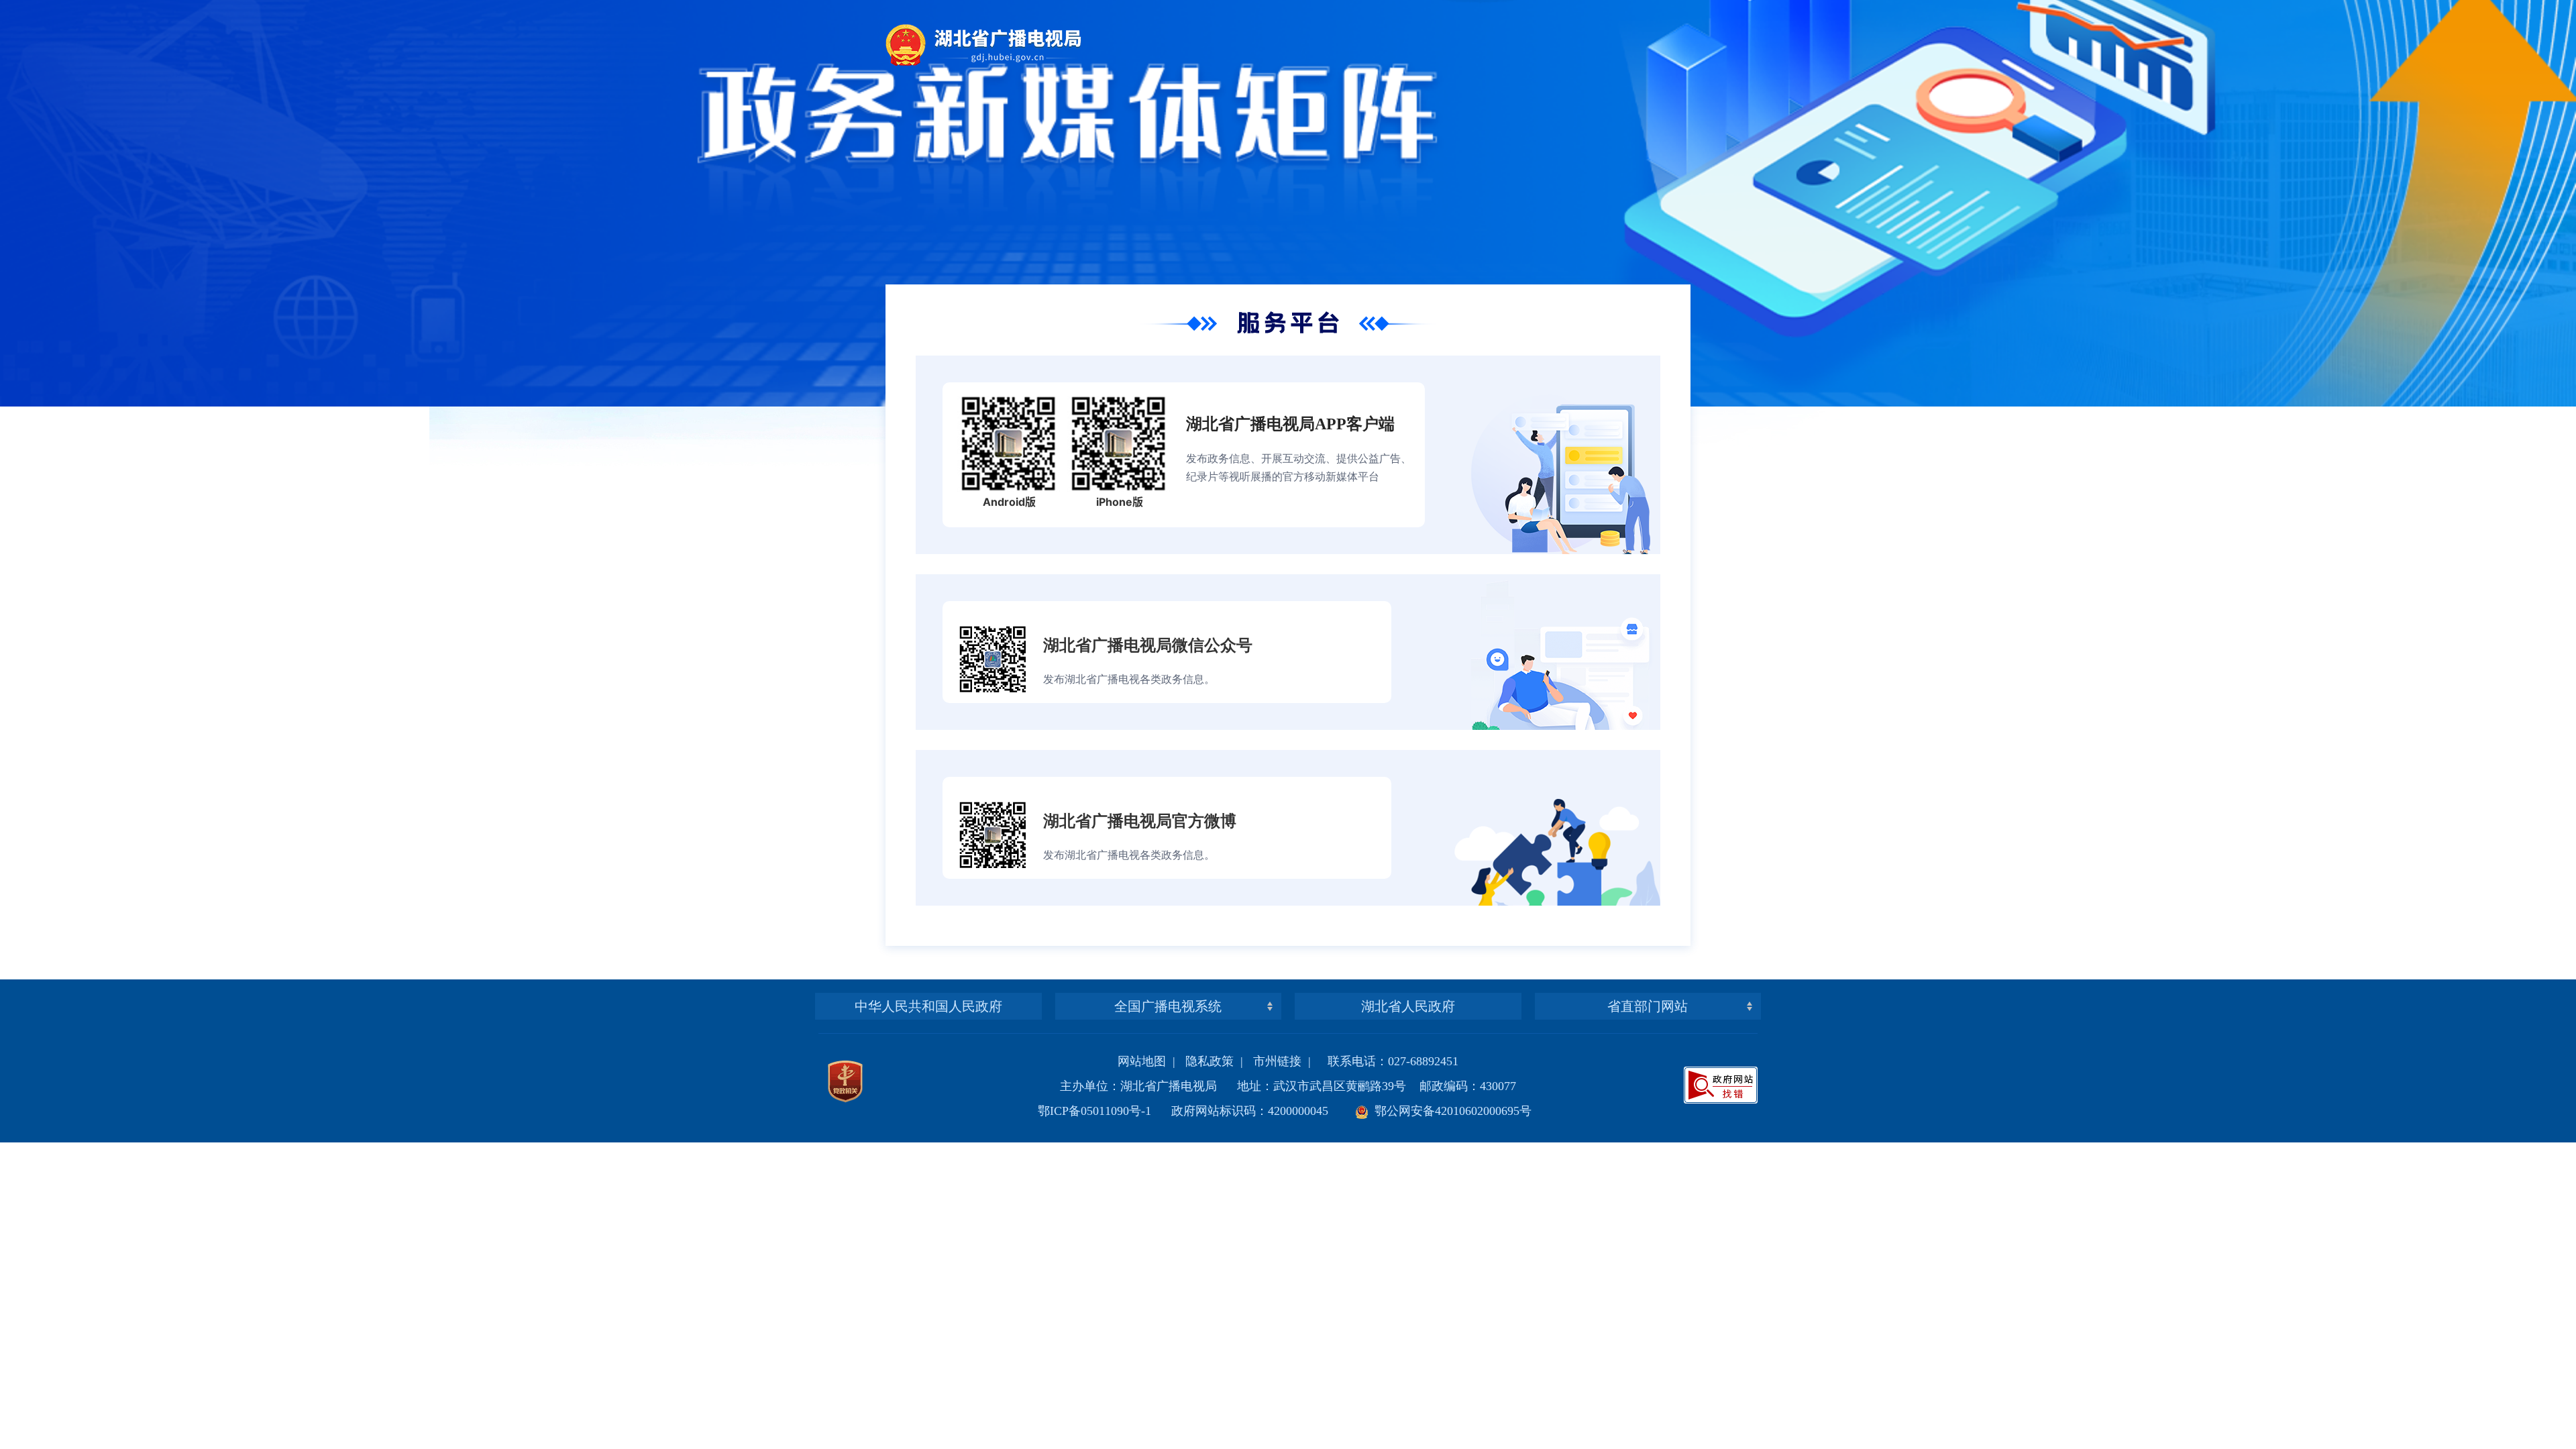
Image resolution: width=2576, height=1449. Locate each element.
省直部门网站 (1648, 1006)
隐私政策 (1210, 1061)
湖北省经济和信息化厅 (1648, 956)
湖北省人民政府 (1408, 1006)
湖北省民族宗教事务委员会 (1648, 982)
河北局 (1168, 956)
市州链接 (1277, 1061)
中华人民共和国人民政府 (928, 1006)
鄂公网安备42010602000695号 (1450, 1111)
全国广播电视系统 (1168, 1006)
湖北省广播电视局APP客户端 (1290, 424)
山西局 (1168, 982)
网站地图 (1142, 1061)
